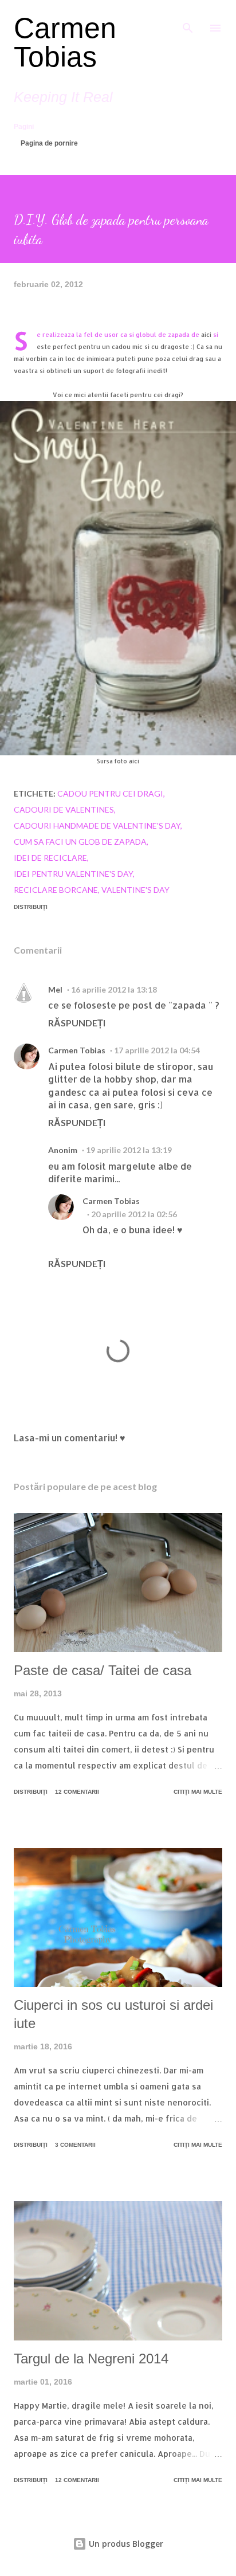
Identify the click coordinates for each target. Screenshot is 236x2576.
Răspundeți (77, 1023)
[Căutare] (188, 21)
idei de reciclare (50, 858)
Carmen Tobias (65, 42)
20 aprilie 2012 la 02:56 (134, 1214)
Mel (55, 989)
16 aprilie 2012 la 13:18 (114, 989)
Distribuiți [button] (31, 907)
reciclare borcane (56, 890)
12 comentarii (77, 1792)
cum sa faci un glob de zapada (80, 842)
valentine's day (135, 890)
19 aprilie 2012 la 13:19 (129, 1150)
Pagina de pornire (49, 143)
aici (206, 335)
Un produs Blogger (125, 2544)
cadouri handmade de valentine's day (97, 826)
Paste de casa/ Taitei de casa (103, 1670)
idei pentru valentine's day (73, 874)
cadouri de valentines (64, 809)
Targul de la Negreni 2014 (91, 2359)
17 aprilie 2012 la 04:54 (157, 1050)
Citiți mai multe (198, 1792)
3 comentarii (75, 2145)
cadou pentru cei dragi (110, 793)
